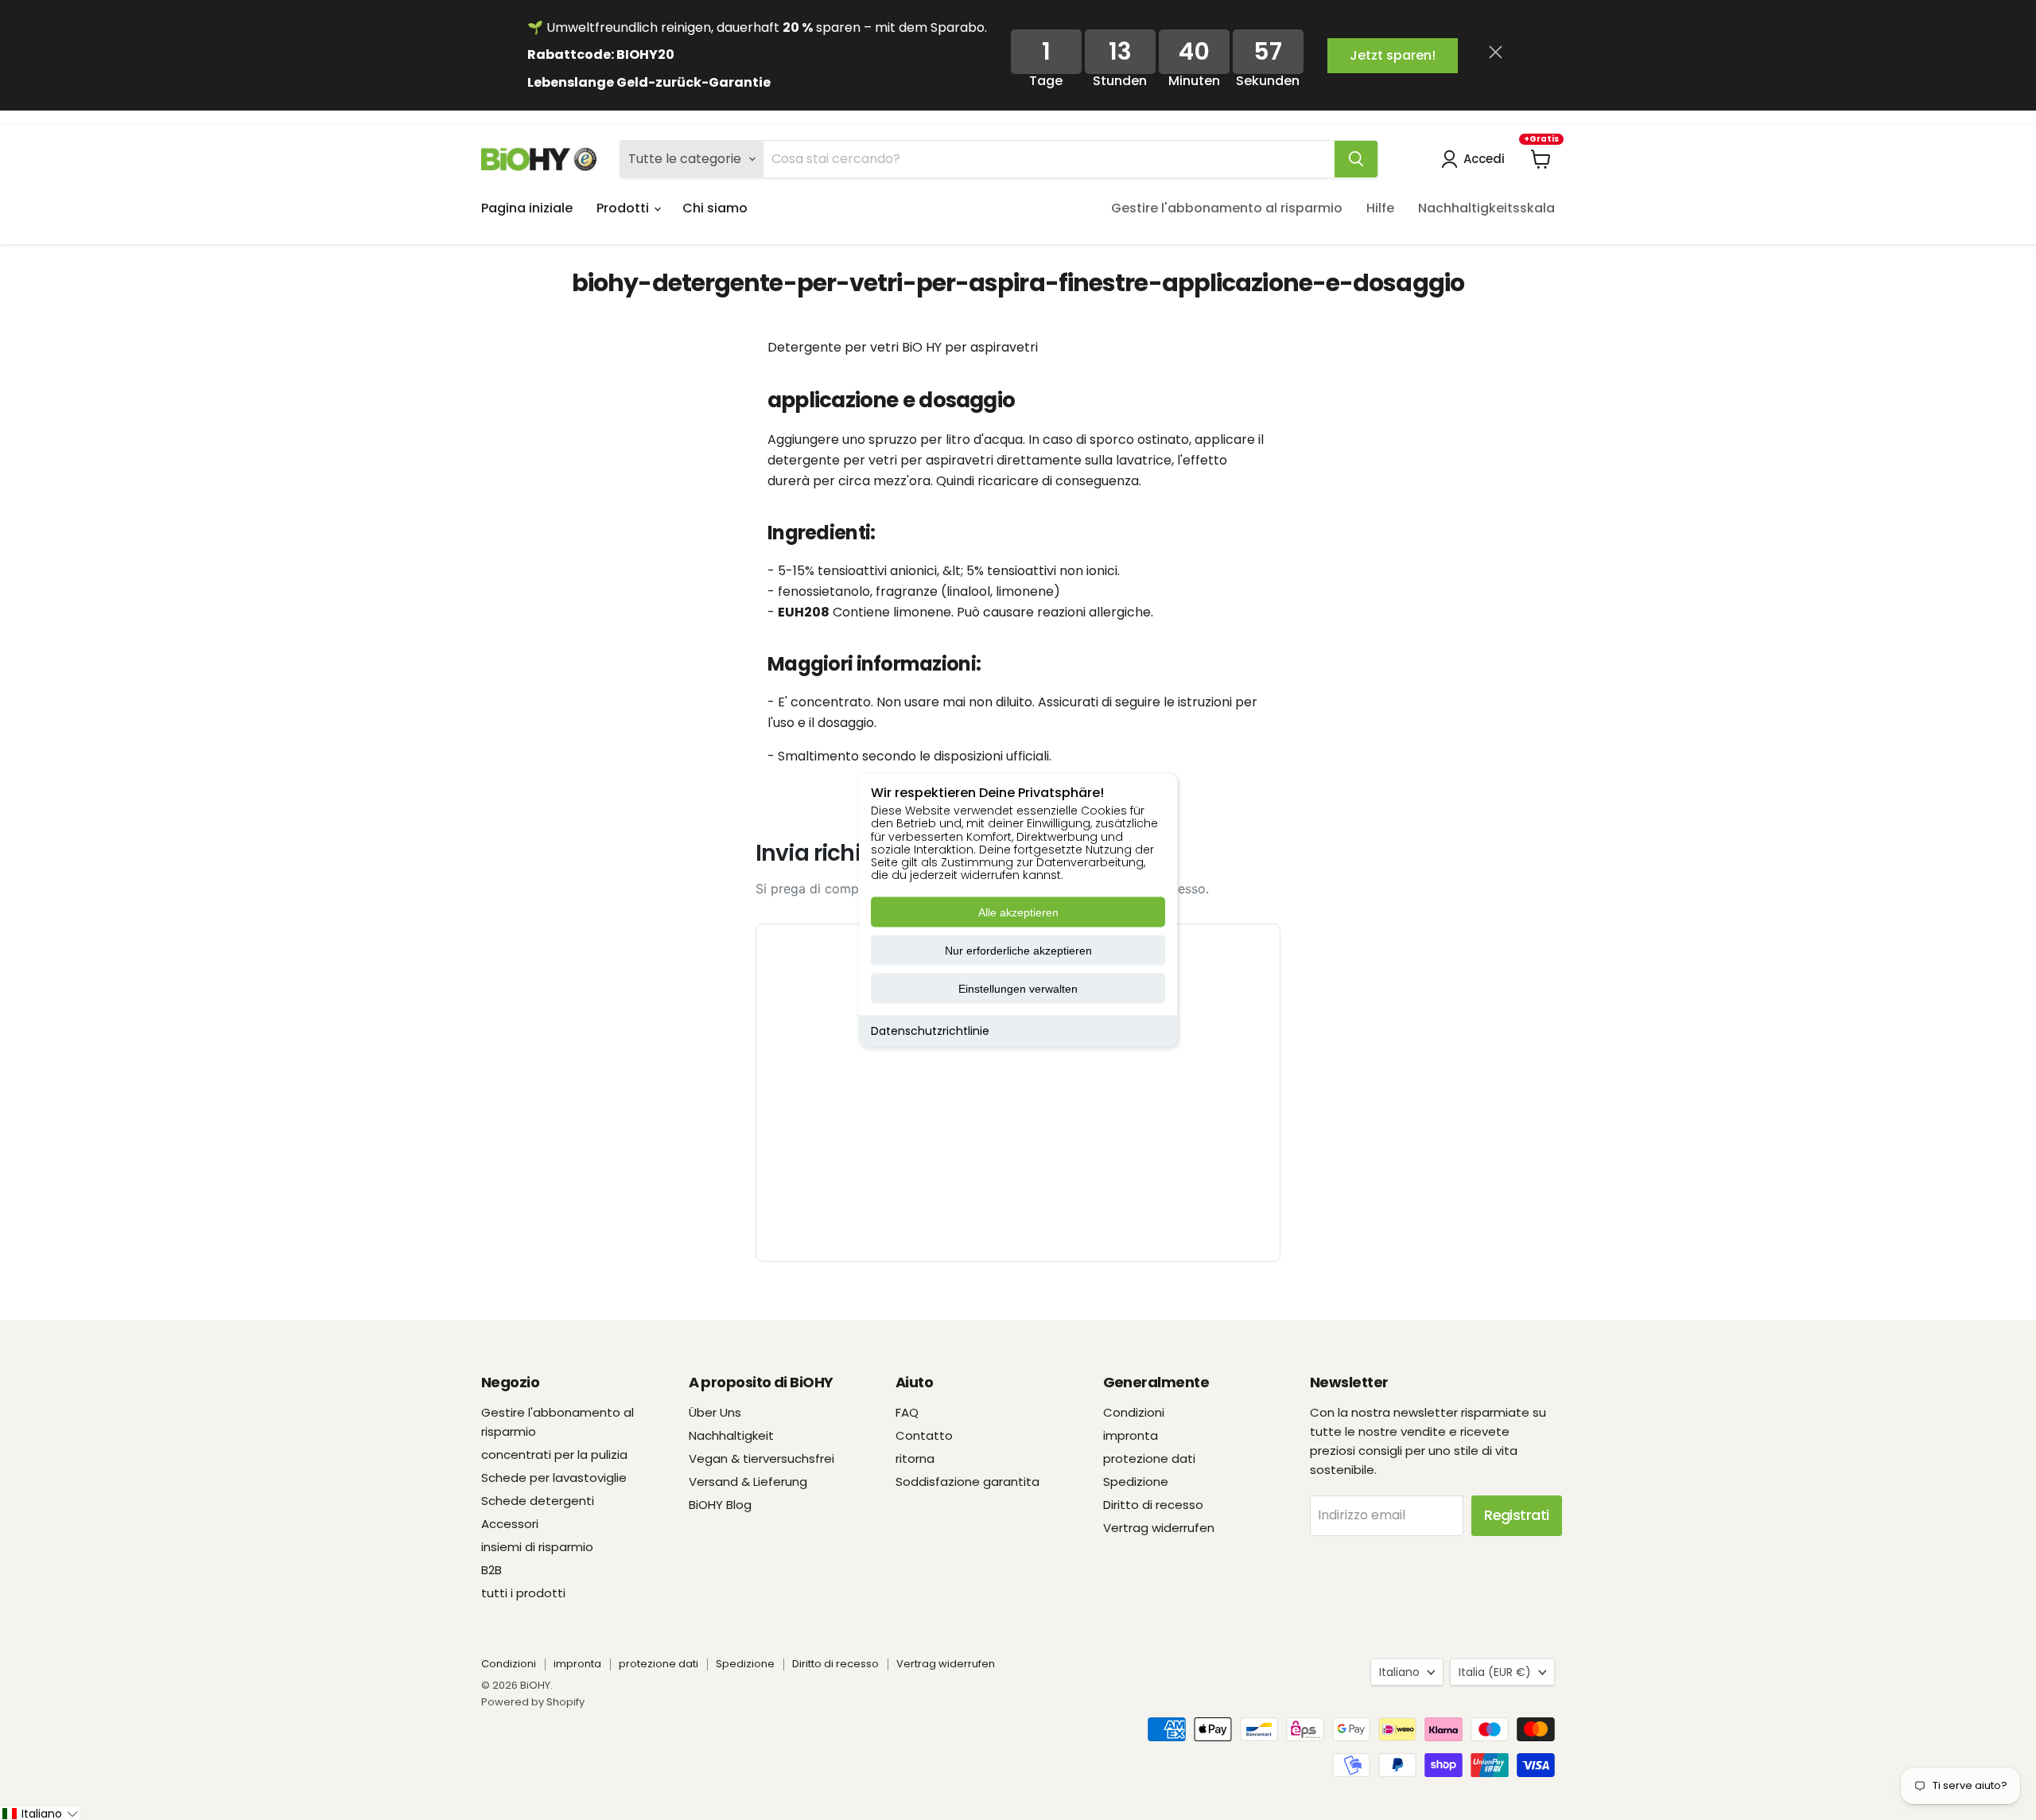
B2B (492, 1570)
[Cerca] (1356, 159)
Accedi (1484, 159)
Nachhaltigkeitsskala (1486, 208)
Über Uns (715, 1412)
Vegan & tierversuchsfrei (762, 1458)
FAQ (907, 1412)
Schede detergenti (538, 1501)
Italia (1495, 1672)
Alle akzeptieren (1018, 912)
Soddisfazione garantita (967, 1482)
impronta (1131, 1435)
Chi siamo (715, 208)
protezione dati (1149, 1458)
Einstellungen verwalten (1018, 989)
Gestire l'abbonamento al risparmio (1227, 208)
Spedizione (1136, 1482)
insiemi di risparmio (537, 1547)
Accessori (510, 1524)
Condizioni (1134, 1412)
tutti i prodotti (523, 1593)
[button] (40, 1814)
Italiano (1399, 1672)
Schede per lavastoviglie (554, 1478)
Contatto (924, 1435)
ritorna (915, 1458)
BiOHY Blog (720, 1505)
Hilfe (1380, 208)
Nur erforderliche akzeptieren (1018, 951)
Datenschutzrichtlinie (930, 1031)
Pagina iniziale (527, 208)
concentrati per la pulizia (554, 1454)
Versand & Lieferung (748, 1482)
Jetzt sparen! (1393, 55)
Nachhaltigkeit (731, 1435)
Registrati (1517, 1515)
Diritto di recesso (1153, 1505)
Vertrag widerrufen (1159, 1528)
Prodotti (624, 208)
